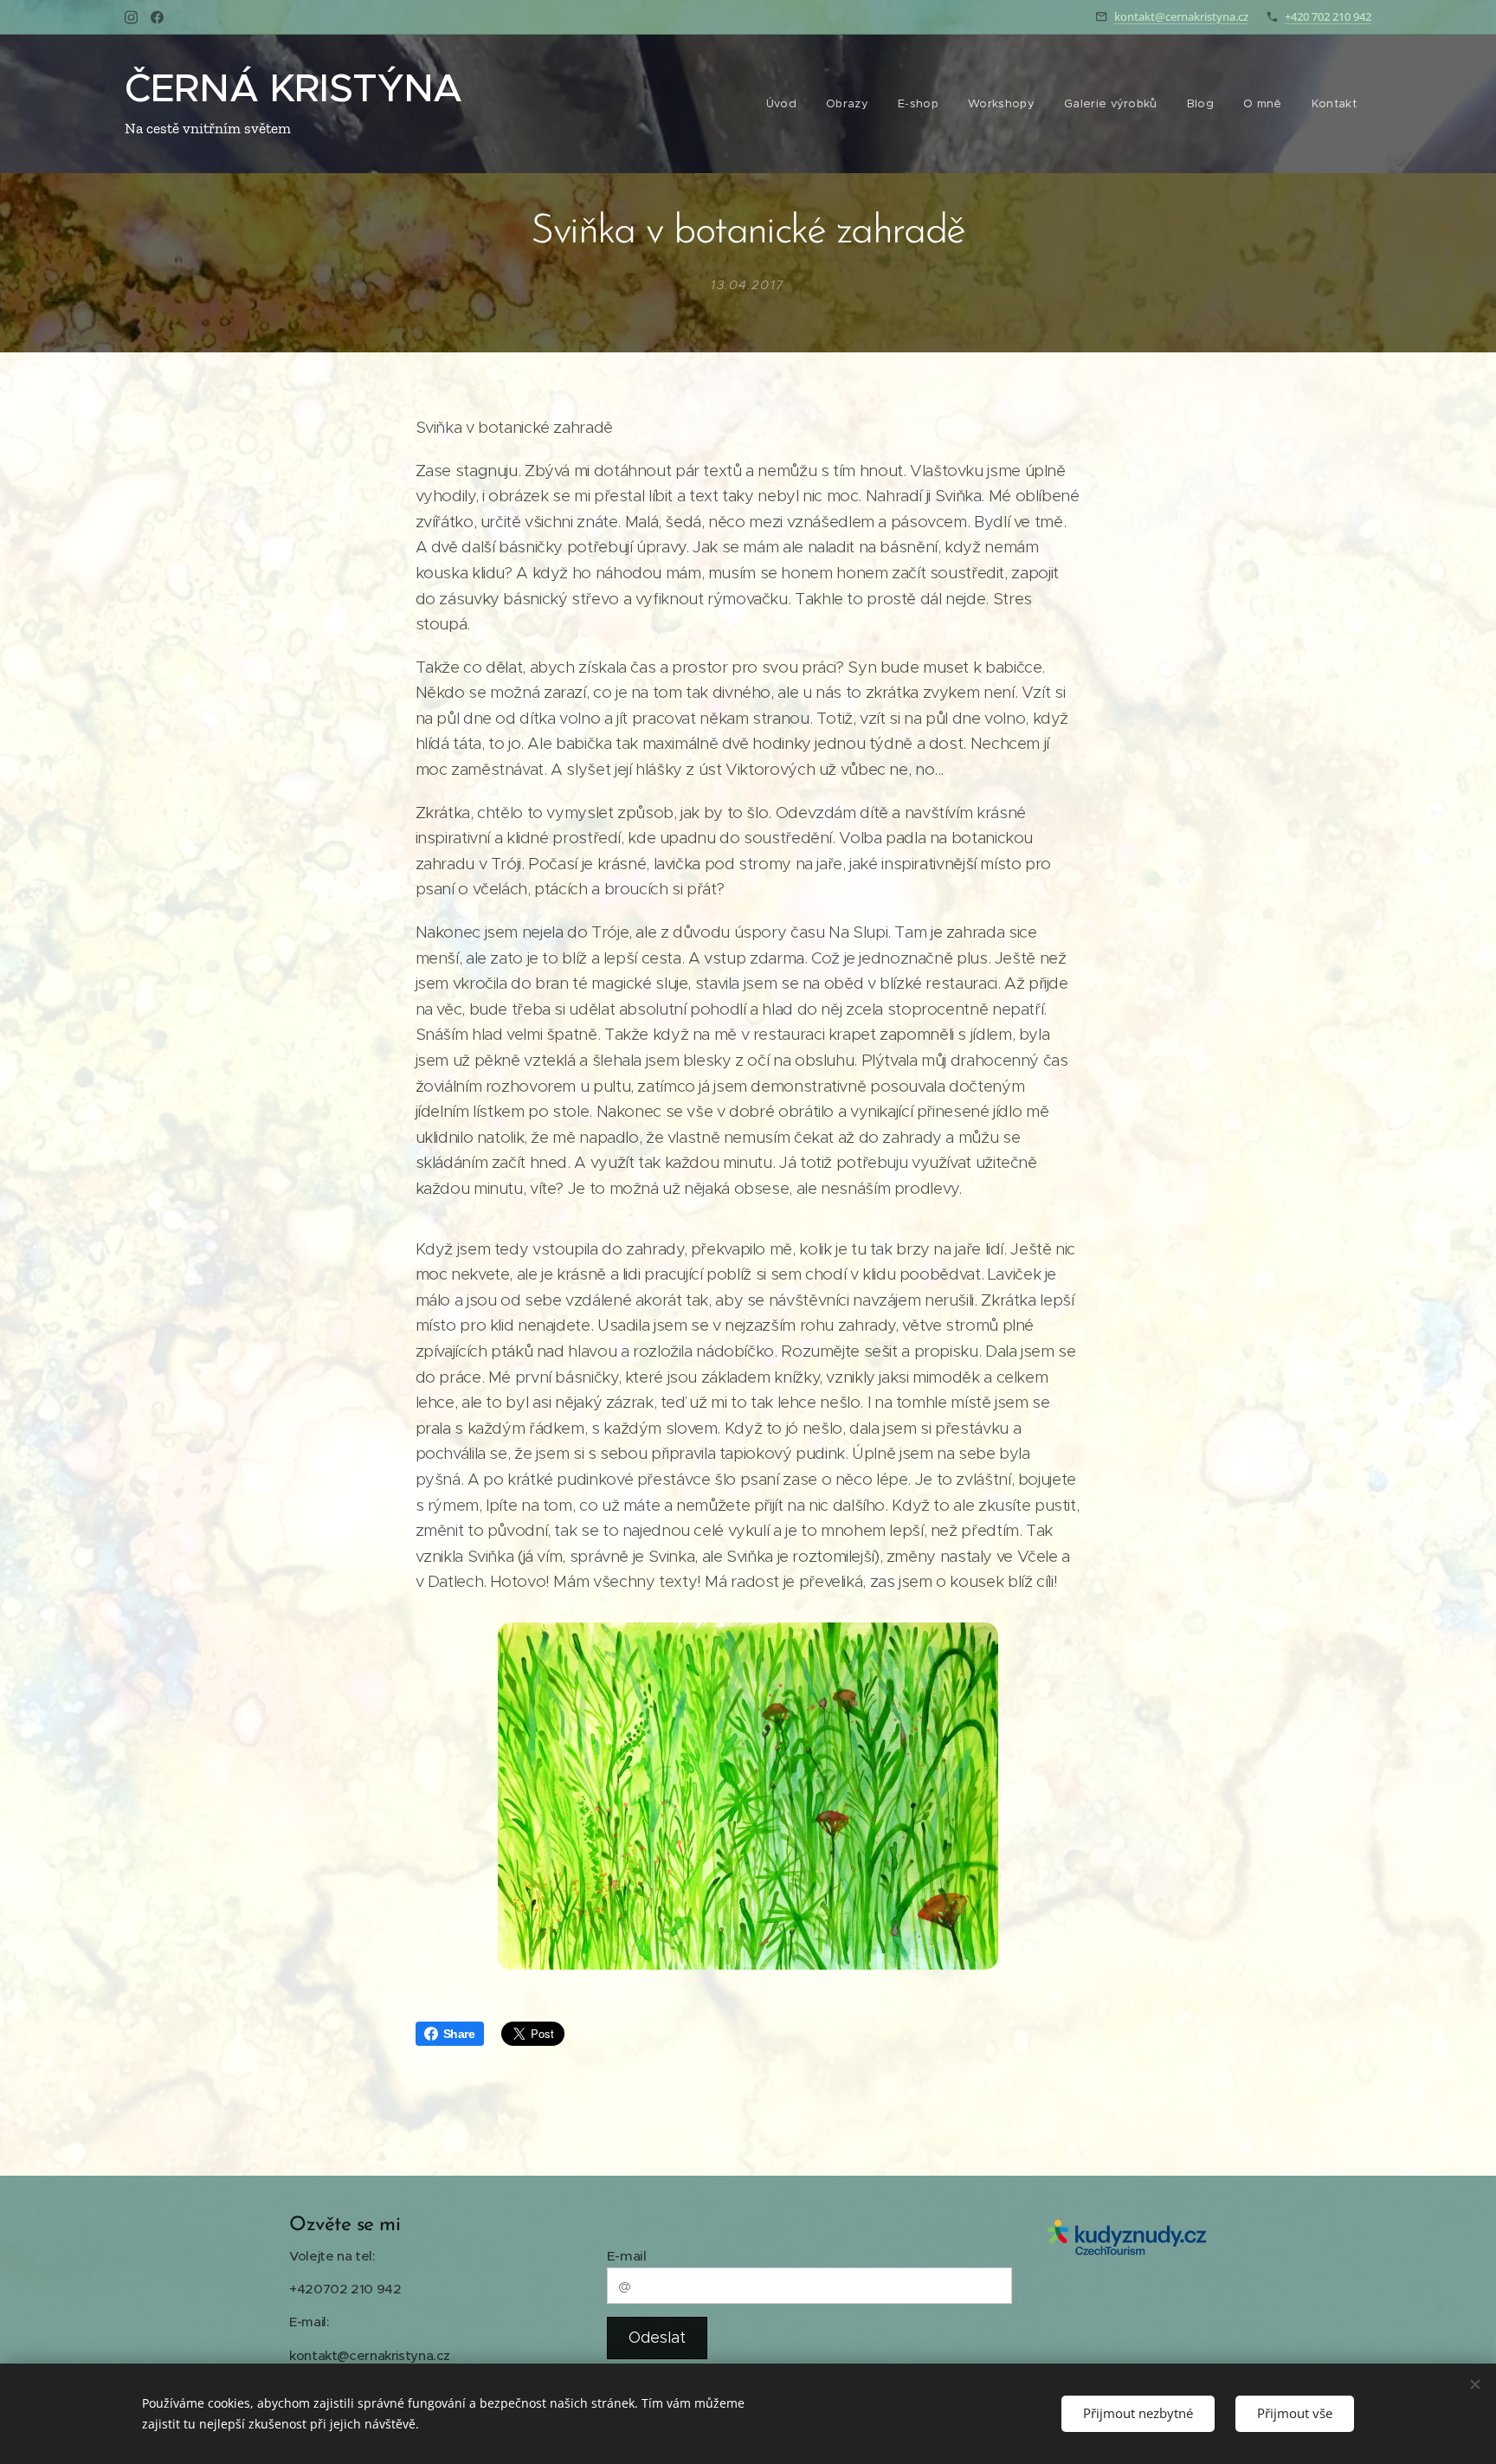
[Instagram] (131, 17)
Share (459, 2034)
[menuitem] (781, 104)
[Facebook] (157, 17)
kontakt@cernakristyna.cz (1181, 16)
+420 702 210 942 (1328, 16)
